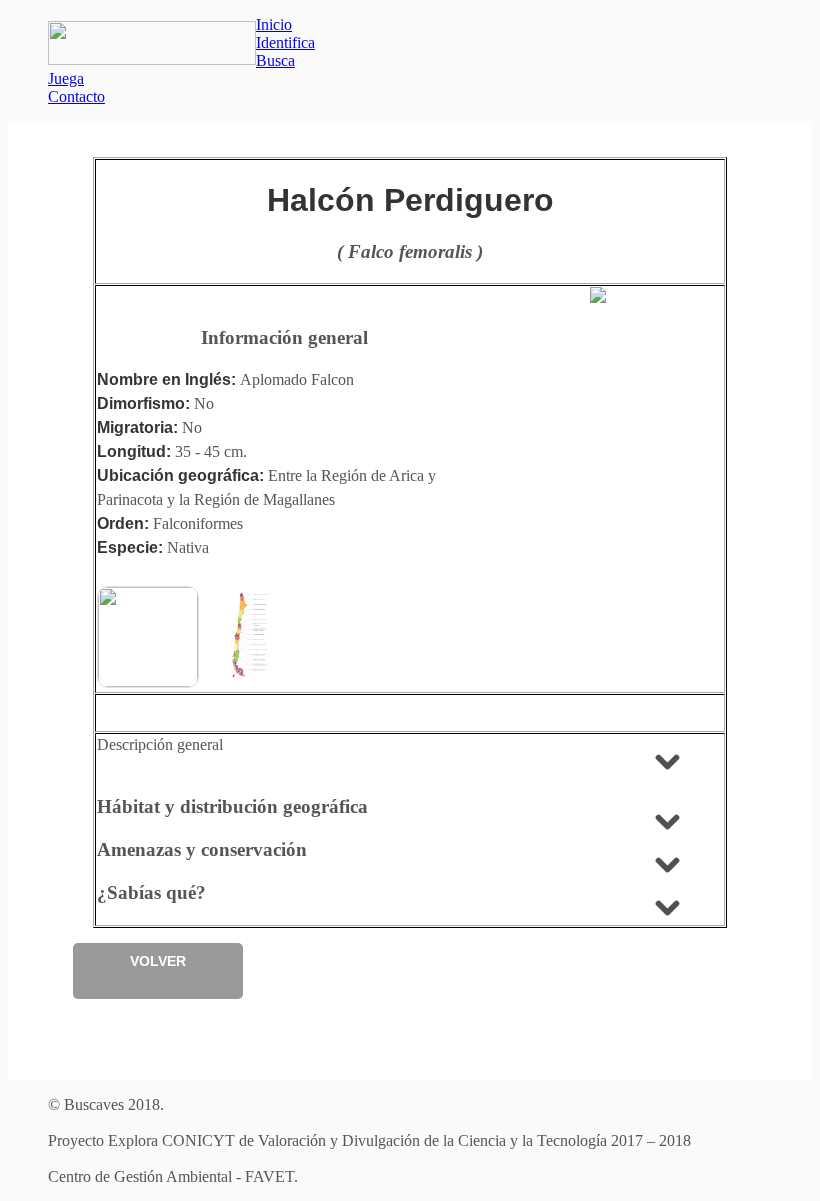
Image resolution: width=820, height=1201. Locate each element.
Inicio (274, 24)
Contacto (76, 96)
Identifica (285, 42)
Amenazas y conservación (202, 849)
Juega (66, 78)
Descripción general (160, 744)
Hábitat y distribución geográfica (232, 806)
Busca (275, 60)
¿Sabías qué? (151, 892)
